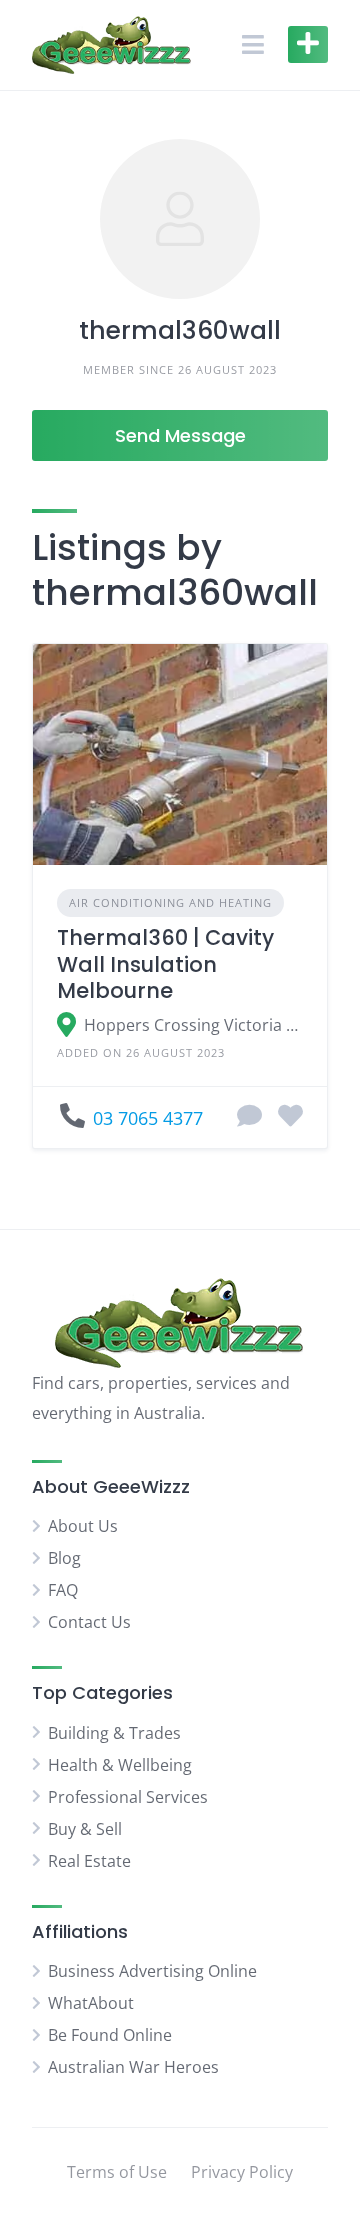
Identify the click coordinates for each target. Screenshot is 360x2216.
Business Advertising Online (152, 1971)
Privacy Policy (242, 2172)
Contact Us (89, 1622)
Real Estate (89, 1861)
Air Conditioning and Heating (170, 902)
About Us (83, 1526)
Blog (64, 1558)
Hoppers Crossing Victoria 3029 (193, 1025)
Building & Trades (114, 1733)
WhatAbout (91, 2003)
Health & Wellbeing (120, 1765)
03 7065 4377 (148, 1118)
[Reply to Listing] (249, 1117)
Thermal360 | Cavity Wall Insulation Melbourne (165, 964)
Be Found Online (110, 2035)
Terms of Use (117, 2172)
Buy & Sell (85, 1829)
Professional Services (128, 1797)
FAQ (63, 1590)
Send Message (180, 435)
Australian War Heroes (133, 2067)
